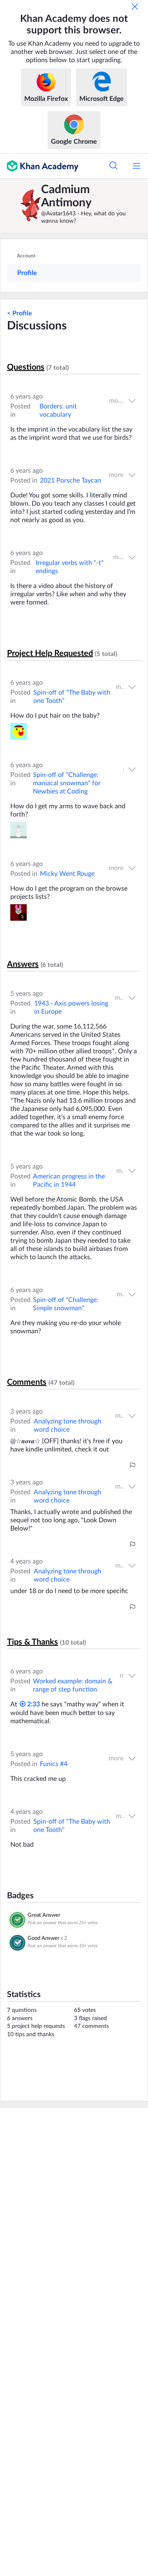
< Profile (20, 313)
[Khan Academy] (39, 166)
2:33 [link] (33, 1704)
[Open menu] (136, 166)
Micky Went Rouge (67, 874)
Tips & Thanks (32, 1642)
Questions (26, 367)
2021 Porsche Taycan (71, 481)
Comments (27, 1382)
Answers (23, 964)
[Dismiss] (135, 7)
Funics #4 (54, 1764)
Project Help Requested (50, 653)
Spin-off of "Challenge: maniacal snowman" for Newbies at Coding (67, 783)
